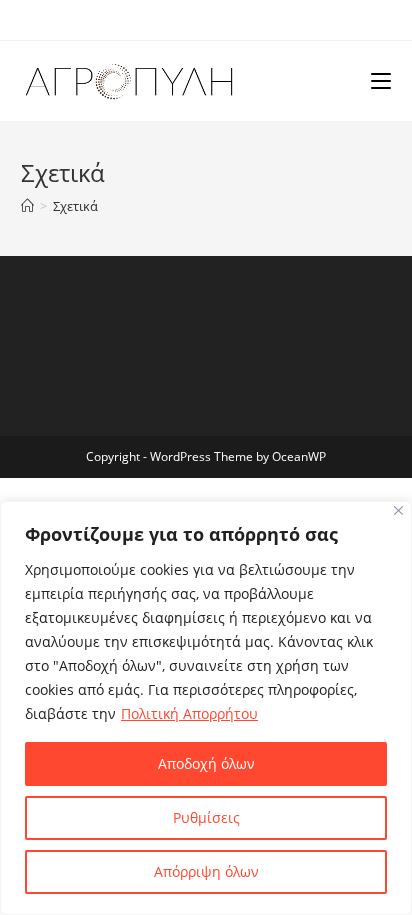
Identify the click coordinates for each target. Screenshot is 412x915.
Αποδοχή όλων (206, 763)
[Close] (398, 510)
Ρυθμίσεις (206, 817)
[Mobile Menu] (381, 81)
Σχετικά (75, 206)
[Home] (27, 206)
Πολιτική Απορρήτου (189, 713)
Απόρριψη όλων (206, 871)
